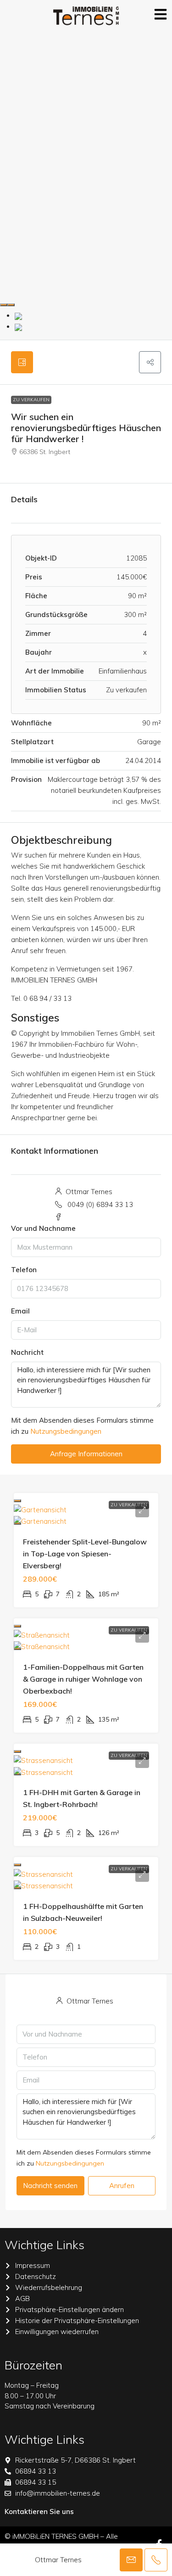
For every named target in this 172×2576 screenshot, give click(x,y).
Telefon (24, 1270)
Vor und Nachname (43, 1228)
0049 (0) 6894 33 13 (100, 1204)
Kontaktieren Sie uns (39, 2511)
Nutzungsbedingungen (66, 1431)
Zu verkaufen (31, 400)
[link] (40, 1509)
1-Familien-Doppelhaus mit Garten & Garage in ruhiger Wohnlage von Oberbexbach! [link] (83, 1679)
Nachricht (27, 1352)
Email (20, 1311)
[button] (150, 362)
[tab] (22, 362)
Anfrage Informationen (86, 1454)
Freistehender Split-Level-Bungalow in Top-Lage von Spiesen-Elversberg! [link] (85, 1554)
